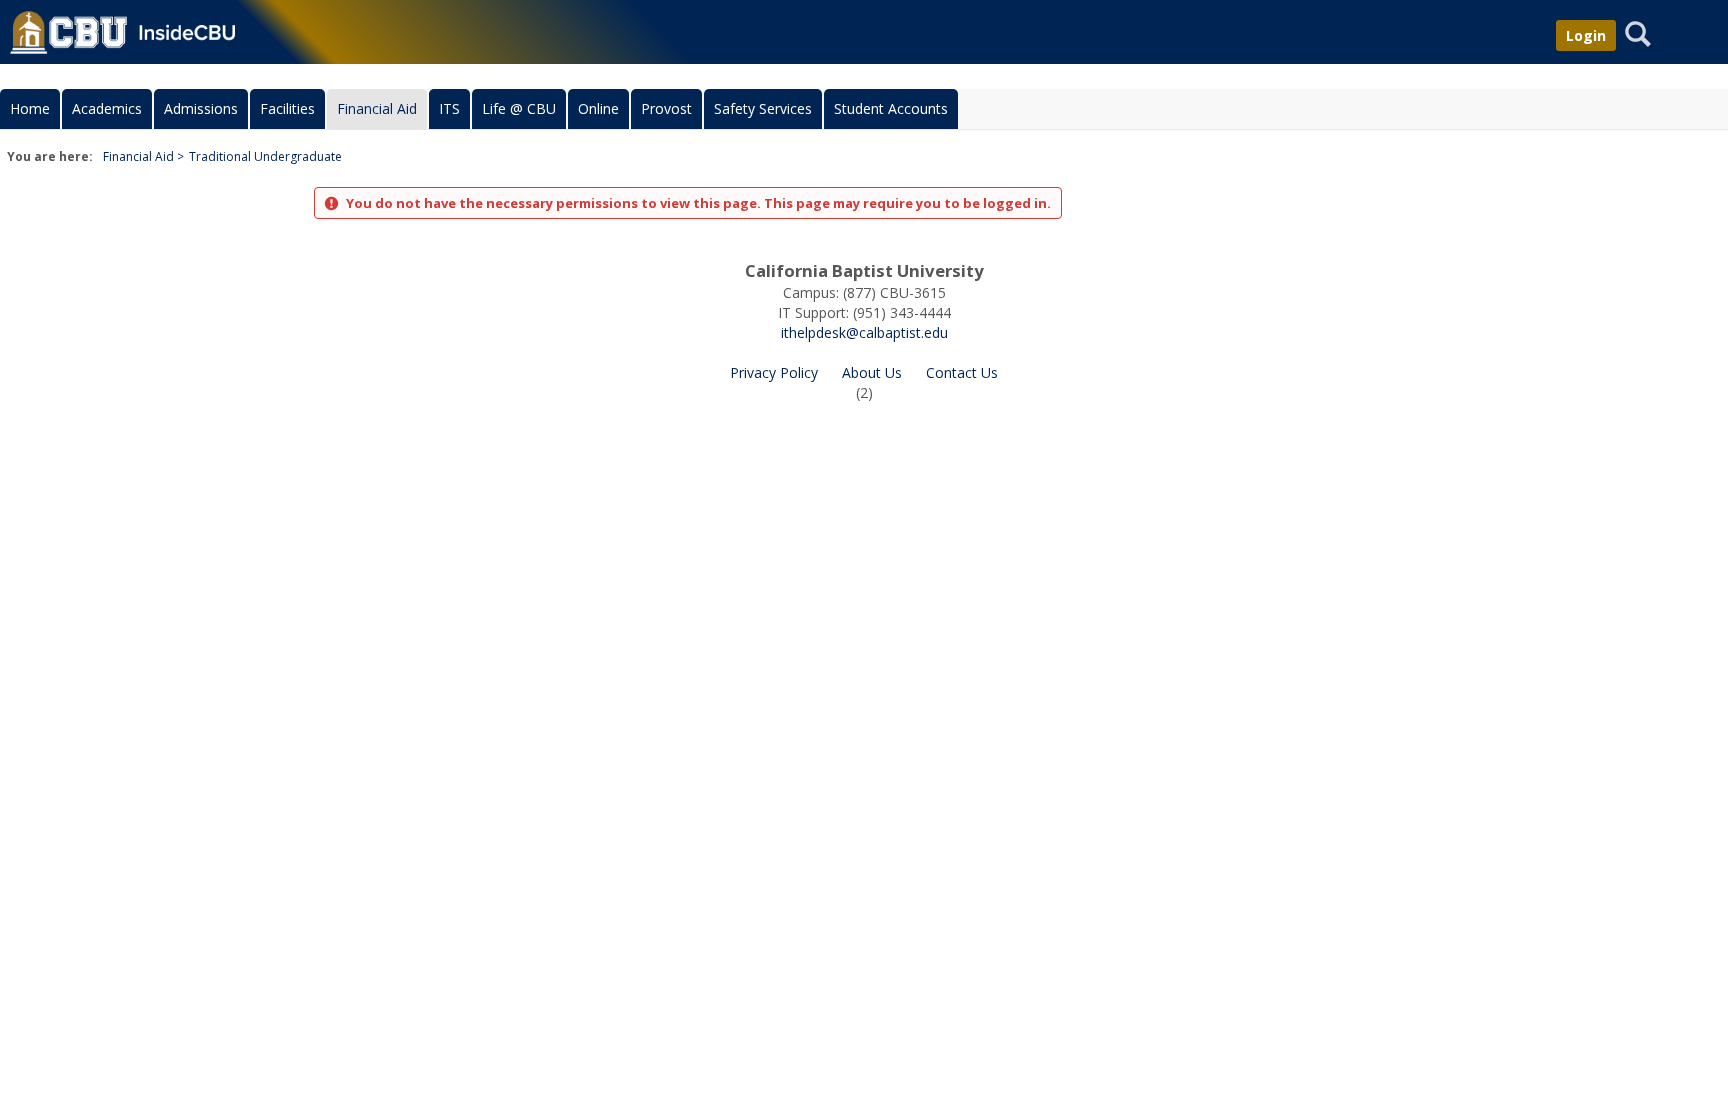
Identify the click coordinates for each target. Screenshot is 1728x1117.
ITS (449, 108)
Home (30, 108)
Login (1586, 35)
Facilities (287, 108)
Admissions (201, 108)
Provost (666, 108)
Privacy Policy (774, 372)
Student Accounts (891, 108)
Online (598, 108)
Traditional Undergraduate (265, 156)
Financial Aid (377, 108)
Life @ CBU (519, 108)
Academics (107, 108)
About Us (872, 372)
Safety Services (763, 108)
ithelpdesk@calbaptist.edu (864, 332)
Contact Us (962, 372)
